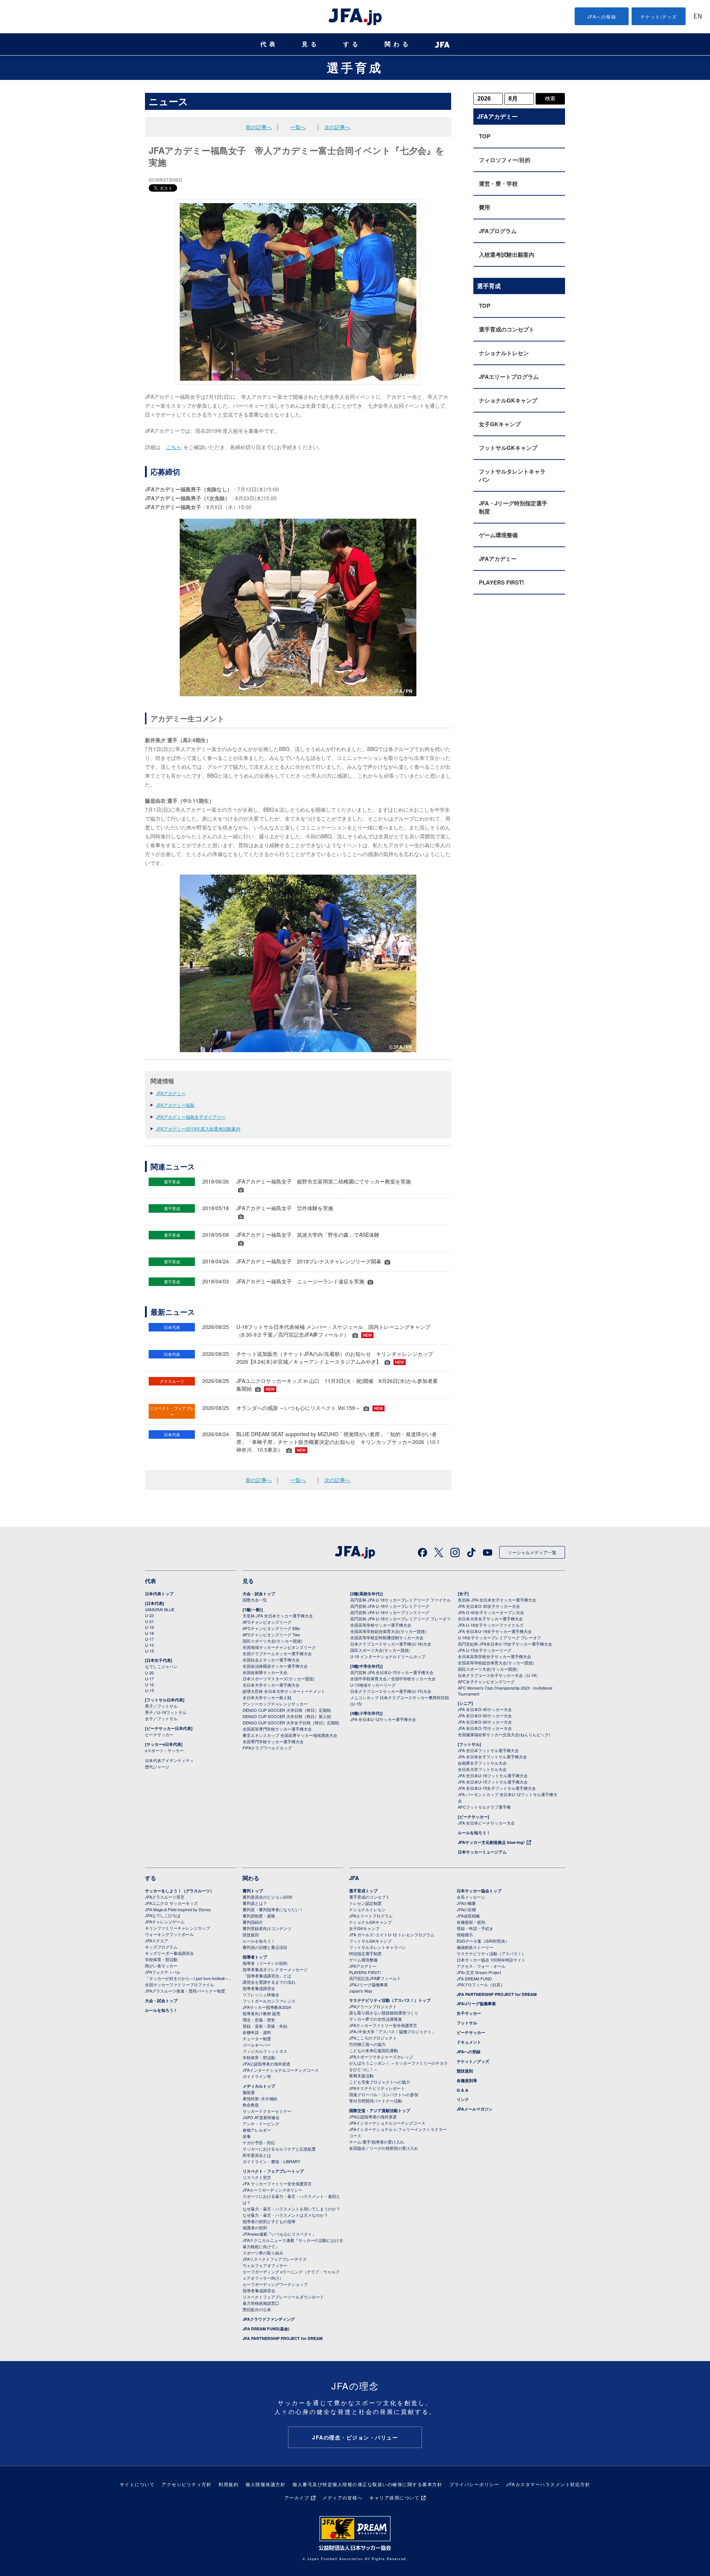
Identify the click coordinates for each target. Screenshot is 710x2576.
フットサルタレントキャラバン (512, 475)
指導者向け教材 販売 (261, 2013)
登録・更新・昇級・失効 (265, 2026)
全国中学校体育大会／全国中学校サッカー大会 (393, 1678)
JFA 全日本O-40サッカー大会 (485, 1709)
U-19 (149, 1627)
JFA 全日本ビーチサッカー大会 (486, 1823)
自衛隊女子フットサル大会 (482, 1763)
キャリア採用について (394, 2497)
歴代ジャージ (157, 1767)
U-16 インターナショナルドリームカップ (388, 1656)
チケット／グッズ (473, 2061)
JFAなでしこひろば (163, 1915)
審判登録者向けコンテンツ (267, 1928)
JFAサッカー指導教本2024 (267, 2007)
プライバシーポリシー (474, 2484)
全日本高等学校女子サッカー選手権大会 (494, 1656)
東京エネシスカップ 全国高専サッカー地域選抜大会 (290, 1735)
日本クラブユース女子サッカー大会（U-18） (499, 1675)
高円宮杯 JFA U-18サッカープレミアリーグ (390, 1606)
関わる (398, 44)
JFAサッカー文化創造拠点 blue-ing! (491, 1842)
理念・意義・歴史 (259, 2020)
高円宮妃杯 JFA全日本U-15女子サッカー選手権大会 (505, 1644)
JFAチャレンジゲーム (165, 1922)
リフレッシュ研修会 (261, 1994)
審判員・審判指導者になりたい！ (273, 1909)
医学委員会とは (257, 2155)
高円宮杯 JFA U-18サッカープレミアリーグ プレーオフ (400, 1619)
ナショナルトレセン (504, 353)
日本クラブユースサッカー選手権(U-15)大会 (391, 1691)
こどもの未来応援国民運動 (373, 2050)
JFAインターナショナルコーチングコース (281, 2070)
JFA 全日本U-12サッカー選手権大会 (383, 1719)
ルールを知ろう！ (474, 1833)
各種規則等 (467, 2080)
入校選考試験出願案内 (507, 255)
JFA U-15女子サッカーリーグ (485, 1650)
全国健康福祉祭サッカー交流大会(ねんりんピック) (504, 1734)
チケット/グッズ (659, 16)
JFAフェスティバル (163, 1972)
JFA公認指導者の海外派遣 (266, 2064)
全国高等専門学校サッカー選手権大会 (277, 1729)
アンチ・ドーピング (261, 2124)
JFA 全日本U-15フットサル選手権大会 (493, 1782)
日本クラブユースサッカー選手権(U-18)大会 (391, 1644)
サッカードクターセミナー (267, 2111)
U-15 (149, 1651)
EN (698, 17)
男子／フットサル (161, 1706)
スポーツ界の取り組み (263, 2253)
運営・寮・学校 (498, 183)
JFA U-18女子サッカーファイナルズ (491, 1625)
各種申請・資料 (257, 2032)
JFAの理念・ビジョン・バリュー (355, 2437)
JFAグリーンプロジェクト (373, 2006)
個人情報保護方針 (266, 2484)
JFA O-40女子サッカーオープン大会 (491, 1612)
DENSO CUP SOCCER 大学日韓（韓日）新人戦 (287, 1716)
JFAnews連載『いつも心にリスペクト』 (279, 2234)
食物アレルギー (257, 2130)
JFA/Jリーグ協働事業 (368, 1984)
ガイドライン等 (257, 2076)
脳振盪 (249, 2092)
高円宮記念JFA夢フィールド (375, 1978)
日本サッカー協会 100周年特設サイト (491, 1960)
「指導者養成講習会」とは (267, 1976)
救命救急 (251, 2105)
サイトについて (137, 2484)
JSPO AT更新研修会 (261, 2117)
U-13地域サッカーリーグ (373, 1685)
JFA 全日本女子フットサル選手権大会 (492, 1757)
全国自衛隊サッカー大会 (265, 1672)
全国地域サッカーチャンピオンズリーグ (279, 1647)
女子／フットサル (161, 1718)
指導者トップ (255, 1957)
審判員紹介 (253, 1922)
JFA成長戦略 (468, 1916)
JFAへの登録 (602, 16)
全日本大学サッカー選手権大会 (271, 1685)
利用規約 (229, 2484)
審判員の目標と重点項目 (265, 1947)
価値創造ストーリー (475, 1947)
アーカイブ (297, 2497)
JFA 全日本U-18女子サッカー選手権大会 (495, 1631)
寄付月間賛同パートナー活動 (376, 2101)
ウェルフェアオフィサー (265, 2265)
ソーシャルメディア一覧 (532, 1552)
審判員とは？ (255, 1903)
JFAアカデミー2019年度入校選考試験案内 (198, 1129)
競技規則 (251, 1934)
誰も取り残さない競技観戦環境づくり (384, 2013)
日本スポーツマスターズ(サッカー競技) (279, 1678)
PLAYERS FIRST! (501, 582)
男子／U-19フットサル (166, 1712)
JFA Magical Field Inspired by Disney (178, 1909)
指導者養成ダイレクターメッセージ (275, 1969)
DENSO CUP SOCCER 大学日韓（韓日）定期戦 (287, 1710)
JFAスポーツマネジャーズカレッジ (381, 2057)
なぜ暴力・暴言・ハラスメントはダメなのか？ (285, 2215)
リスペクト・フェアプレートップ (273, 2171)
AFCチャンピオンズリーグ (267, 1622)
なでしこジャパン (161, 1666)
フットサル (467, 2023)
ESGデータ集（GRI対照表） (483, 1941)
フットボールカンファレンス (269, 2001)
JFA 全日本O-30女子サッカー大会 (489, 1606)
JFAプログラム (498, 231)
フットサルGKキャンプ (508, 448)
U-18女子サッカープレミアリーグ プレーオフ (499, 1637)
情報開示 (465, 1934)
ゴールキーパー (257, 2045)
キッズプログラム (161, 1947)
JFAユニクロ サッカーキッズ (171, 1903)
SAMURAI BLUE (160, 1609)
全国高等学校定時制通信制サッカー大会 (387, 1637)
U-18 (149, 1633)
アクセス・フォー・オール (481, 1966)
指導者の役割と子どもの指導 (269, 2221)
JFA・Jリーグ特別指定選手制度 (513, 507)
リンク (463, 2099)
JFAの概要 (466, 1903)
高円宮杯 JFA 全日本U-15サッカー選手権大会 (392, 1672)
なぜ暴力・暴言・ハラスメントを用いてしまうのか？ (291, 2209)
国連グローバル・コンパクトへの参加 (384, 2094)
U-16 (149, 1645)
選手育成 (355, 67)
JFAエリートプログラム (509, 377)
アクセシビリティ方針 (187, 2484)
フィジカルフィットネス (265, 2051)
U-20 (149, 1673)
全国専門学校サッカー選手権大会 (273, 1741)
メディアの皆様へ (342, 2497)
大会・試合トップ (259, 1594)
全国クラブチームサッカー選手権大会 (277, 1653)
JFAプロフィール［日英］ (481, 1984)
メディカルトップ (259, 2086)
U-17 (149, 1639)
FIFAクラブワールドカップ (267, 1748)
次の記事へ (337, 127)
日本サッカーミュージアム (482, 1852)
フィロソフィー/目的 (505, 160)
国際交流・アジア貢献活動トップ (380, 2110)
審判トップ (253, 1891)
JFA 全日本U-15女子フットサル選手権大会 (497, 1788)
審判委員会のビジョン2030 (267, 1897)
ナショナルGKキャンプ (508, 400)
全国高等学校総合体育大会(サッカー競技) (388, 1631)
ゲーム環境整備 (498, 535)
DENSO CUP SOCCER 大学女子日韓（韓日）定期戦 (291, 1723)
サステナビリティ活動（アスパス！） (491, 1953)
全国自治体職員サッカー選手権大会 (275, 1666)
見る (311, 44)
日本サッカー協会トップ (479, 1891)
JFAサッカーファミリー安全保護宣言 (383, 2025)
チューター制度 (257, 2038)
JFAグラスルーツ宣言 (165, 1897)
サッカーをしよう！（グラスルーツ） (180, 1891)
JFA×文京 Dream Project (479, 1972)
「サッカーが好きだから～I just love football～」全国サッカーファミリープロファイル (189, 1981)
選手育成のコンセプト (507, 329)
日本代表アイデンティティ (169, 1760)
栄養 (247, 2136)
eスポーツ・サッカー (164, 1750)
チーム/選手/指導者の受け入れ (377, 2142)
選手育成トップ (363, 1891)
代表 (269, 44)
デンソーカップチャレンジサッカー (275, 1704)
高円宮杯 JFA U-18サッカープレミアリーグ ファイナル (400, 1600)
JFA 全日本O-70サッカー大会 (485, 1728)
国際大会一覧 (255, 1600)
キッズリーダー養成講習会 (169, 1953)
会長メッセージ (471, 1897)
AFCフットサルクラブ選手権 (484, 1807)
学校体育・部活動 (161, 1959)
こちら (174, 447)
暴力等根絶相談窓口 (261, 2303)
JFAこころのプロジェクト (373, 2038)
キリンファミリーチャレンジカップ (177, 1928)
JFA (354, 1878)
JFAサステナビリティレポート (377, 2088)
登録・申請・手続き (475, 1928)
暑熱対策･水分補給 (260, 2098)
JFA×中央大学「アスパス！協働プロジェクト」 (392, 2031)
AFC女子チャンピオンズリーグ (486, 1681)
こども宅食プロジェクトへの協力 (380, 2082)
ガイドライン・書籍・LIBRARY (271, 2161)
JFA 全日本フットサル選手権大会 (488, 1750)
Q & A (462, 2090)
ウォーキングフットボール (169, 1934)
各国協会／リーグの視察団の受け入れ (384, 2148)
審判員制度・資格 (259, 1916)
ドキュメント (469, 2042)
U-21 (149, 1621)
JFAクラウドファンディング (269, 2319)
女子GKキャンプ (500, 424)
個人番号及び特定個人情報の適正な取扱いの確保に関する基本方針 (367, 2484)
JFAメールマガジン (475, 2109)
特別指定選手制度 (365, 1953)
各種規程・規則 (471, 1922)
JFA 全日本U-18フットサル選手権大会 (493, 1775)
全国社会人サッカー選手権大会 (271, 1660)
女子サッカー (469, 2013)
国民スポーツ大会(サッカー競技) (273, 1641)
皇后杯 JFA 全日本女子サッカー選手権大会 (497, 1600)
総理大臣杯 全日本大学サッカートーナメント (284, 1691)
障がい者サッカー (161, 1966)
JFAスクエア (157, 1940)
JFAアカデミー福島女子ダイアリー (191, 1117)
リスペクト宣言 (257, 2177)
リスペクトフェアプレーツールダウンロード (283, 2297)
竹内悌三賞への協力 (367, 2044)
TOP (485, 136)
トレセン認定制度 (365, 1903)
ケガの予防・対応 (259, 2142)
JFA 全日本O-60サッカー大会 (485, 1722)
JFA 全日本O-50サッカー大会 (485, 1715)
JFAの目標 (466, 1909)
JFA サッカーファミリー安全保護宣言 (277, 2183)
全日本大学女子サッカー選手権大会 (490, 1619)
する (352, 44)
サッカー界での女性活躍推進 (376, 2019)
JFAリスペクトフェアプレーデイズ (275, 2259)
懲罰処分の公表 (257, 2309)
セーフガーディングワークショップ (275, 2284)
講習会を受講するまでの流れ (269, 1982)
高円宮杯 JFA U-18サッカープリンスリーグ (390, 1612)
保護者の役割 (255, 2228)
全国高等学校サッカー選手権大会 (381, 1625)
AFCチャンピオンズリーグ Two (271, 1634)
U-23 (149, 1615)
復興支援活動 (361, 2075)
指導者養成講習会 (259, 1988)
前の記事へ (259, 127)
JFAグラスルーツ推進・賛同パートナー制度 (185, 1991)
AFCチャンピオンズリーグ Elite (271, 1628)
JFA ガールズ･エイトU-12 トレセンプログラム (392, 1934)
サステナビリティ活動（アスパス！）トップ (390, 2000)
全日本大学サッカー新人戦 (267, 1697)
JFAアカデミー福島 (175, 1105)
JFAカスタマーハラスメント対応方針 (548, 2484)
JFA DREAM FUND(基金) (266, 2329)
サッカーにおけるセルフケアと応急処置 (279, 2149)
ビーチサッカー (159, 1734)
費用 (484, 207)
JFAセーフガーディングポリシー (273, 2190)
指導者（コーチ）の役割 (265, 1963)
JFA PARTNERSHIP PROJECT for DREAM (283, 2338)
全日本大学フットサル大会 (482, 1769)
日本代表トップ (159, 1594)
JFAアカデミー (171, 1093)
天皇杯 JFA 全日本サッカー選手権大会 (278, 1616)
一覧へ (298, 127)
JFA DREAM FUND (474, 1979)
